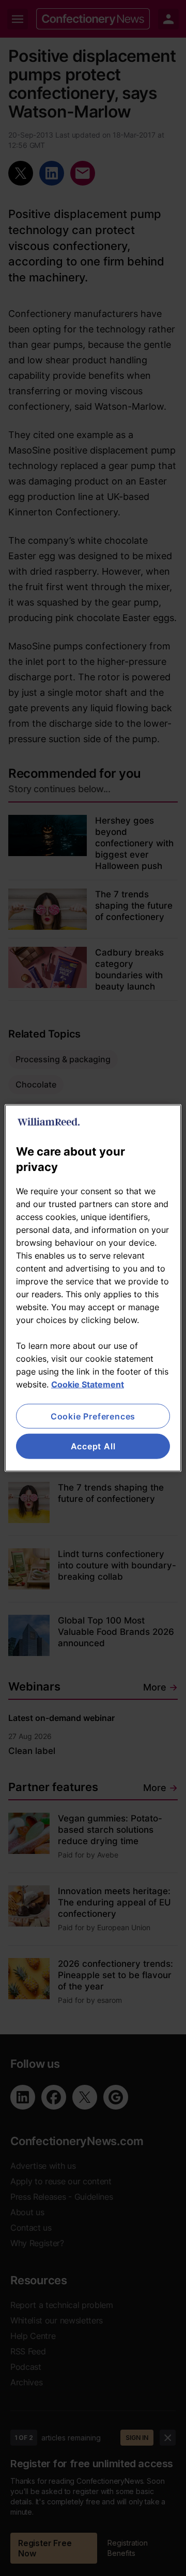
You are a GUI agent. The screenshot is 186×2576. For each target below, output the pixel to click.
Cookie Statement (88, 1384)
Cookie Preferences (93, 1416)
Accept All (93, 1446)
